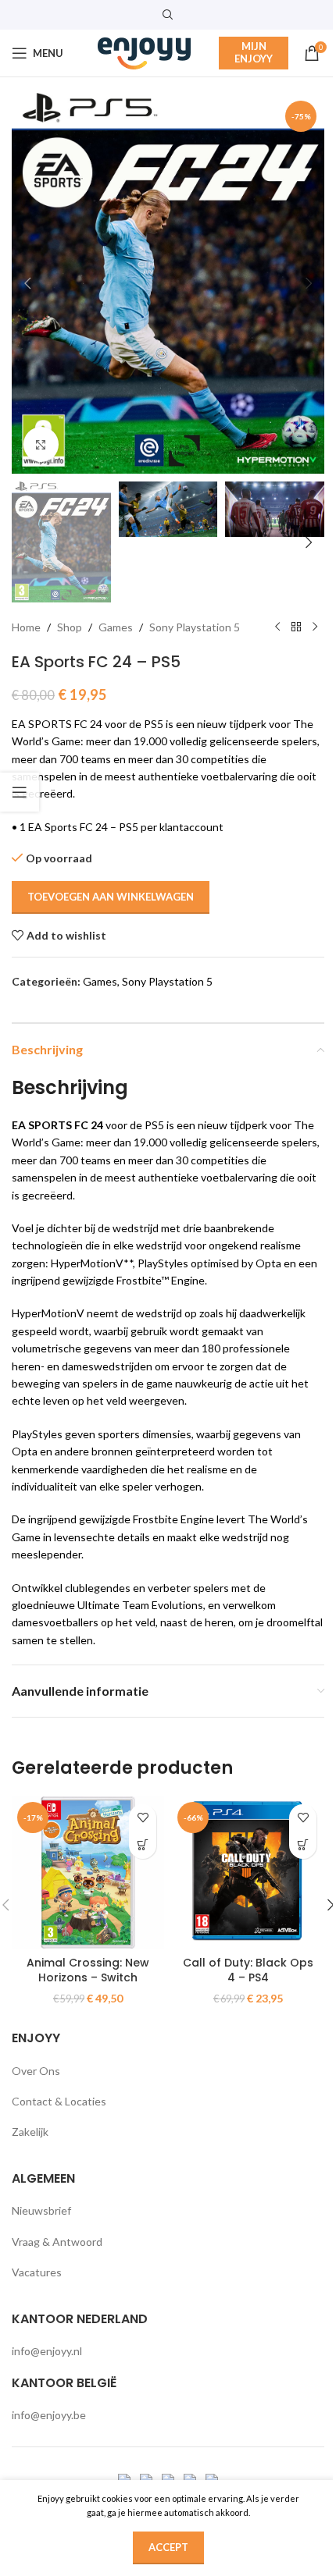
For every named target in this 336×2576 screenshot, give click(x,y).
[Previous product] (277, 627)
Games (116, 627)
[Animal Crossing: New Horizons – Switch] (88, 1872)
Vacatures (37, 2272)
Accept (168, 2547)
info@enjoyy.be (49, 2415)
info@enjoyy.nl (47, 2351)
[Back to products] (296, 627)
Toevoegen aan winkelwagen (111, 897)
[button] (27, 283)
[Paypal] (169, 2479)
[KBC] (191, 2479)
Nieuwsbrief (41, 2210)
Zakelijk (30, 2132)
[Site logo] (145, 52)
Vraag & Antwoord (57, 2242)
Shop (70, 627)
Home (26, 627)
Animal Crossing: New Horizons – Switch (88, 1970)
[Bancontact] (147, 2479)
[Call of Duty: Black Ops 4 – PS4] (248, 1872)
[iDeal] (125, 2479)
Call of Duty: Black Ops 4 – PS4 (248, 1970)
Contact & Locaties (59, 2101)
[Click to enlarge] (41, 444)
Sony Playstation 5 (195, 627)
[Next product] (315, 627)
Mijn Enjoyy (254, 52)
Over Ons (36, 2071)
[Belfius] (212, 2479)
